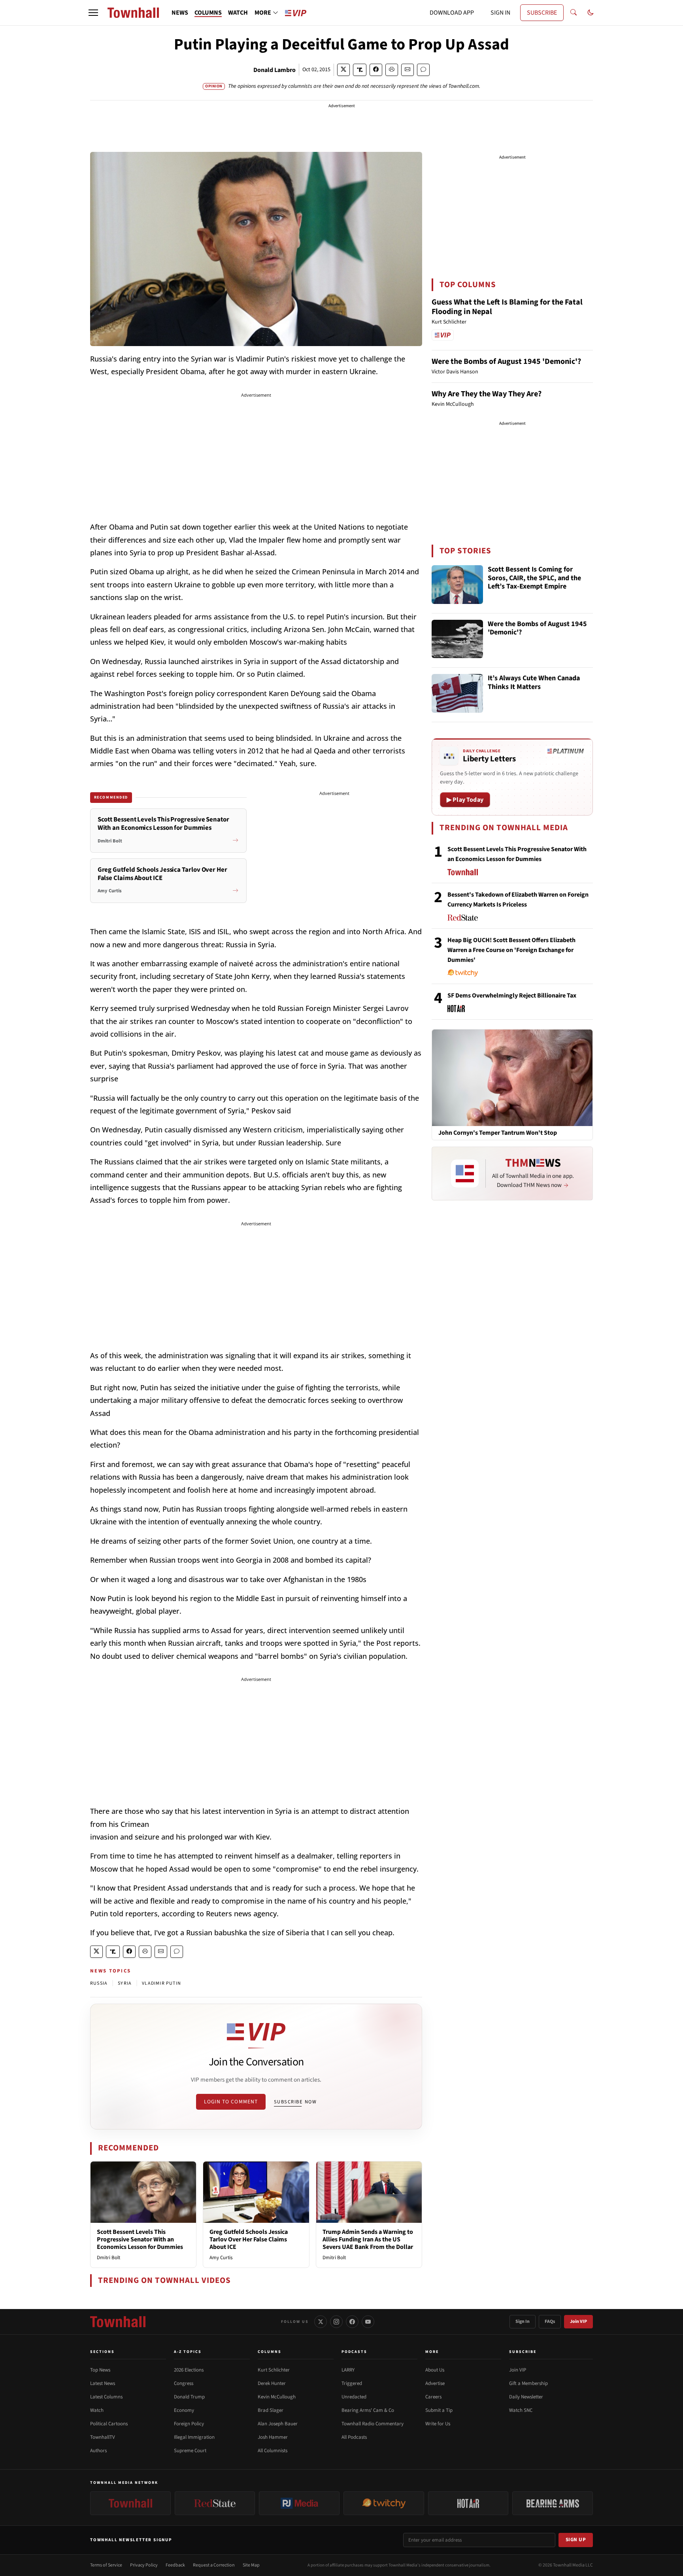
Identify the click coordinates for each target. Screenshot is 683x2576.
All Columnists (273, 2451)
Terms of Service (106, 2565)
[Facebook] (352, 2322)
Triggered (352, 2383)
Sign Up (576, 2540)
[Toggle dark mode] (591, 13)
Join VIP (578, 2321)
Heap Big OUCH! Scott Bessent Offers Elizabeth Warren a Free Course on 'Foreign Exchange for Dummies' (511, 950)
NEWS (180, 13)
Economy (184, 2410)
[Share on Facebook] (376, 70)
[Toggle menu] (93, 13)
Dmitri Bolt (108, 2258)
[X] (321, 2322)
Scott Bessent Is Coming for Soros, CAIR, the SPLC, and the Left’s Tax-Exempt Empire (534, 578)
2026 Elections (189, 2370)
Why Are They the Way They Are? (487, 394)
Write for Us (438, 2424)
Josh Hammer (273, 2437)
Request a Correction (214, 2565)
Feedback (175, 2565)
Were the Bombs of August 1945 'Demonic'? (506, 362)
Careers (433, 2397)
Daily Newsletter (526, 2397)
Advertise (435, 2383)
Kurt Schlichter (274, 2370)
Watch (97, 2410)
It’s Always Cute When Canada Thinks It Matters (534, 683)
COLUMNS (208, 13)
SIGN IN (500, 13)
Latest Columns (106, 2397)
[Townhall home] (118, 2322)
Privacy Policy (144, 2565)
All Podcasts (354, 2437)
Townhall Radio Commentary (373, 2424)
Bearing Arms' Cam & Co (368, 2410)
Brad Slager (271, 2410)
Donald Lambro (275, 70)
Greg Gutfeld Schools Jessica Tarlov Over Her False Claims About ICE (249, 2239)
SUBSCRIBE (542, 13)
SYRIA (125, 1983)
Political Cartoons (109, 2424)
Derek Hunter (272, 2383)
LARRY (348, 2370)
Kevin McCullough (277, 2397)
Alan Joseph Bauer (278, 2424)
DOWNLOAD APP (452, 13)
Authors (98, 2451)
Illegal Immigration (194, 2437)
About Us (435, 2370)
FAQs (550, 2321)
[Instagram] (336, 2322)
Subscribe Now (295, 2102)
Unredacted (354, 2397)
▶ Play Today (465, 800)
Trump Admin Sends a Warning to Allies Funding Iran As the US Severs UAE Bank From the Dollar (368, 2239)
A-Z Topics (188, 2352)
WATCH (238, 13)
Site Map (251, 2565)
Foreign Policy (189, 2424)
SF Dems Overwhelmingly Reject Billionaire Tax (512, 996)
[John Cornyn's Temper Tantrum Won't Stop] (512, 1077)
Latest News (103, 2383)
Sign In (523, 2321)
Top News (100, 2370)
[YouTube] (368, 2322)
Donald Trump (189, 2397)
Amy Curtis (221, 2258)
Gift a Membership (528, 2383)
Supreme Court (190, 2451)
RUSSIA (99, 1983)
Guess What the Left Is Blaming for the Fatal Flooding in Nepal (507, 307)
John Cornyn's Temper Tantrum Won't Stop (498, 1133)
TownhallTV (103, 2437)
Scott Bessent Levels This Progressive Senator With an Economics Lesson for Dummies (140, 2239)
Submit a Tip (439, 2410)
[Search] (574, 13)
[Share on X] (343, 70)
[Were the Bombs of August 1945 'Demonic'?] (457, 639)
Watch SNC (521, 2410)
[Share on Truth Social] (360, 70)
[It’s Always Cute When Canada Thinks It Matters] (457, 693)
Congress (184, 2383)
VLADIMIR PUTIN (161, 1983)
